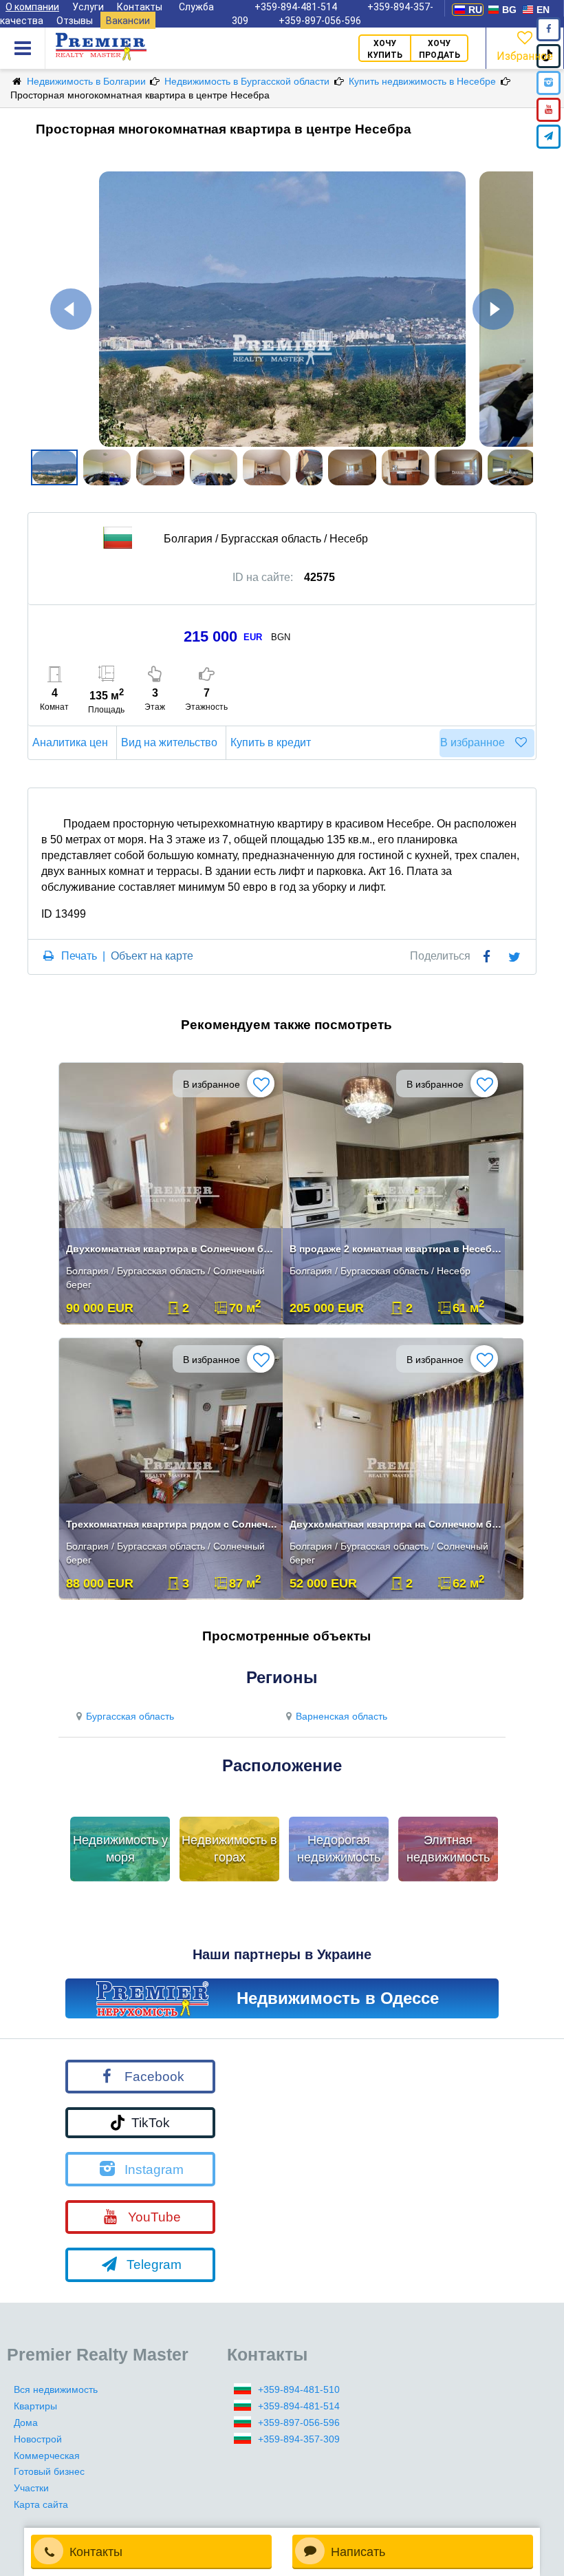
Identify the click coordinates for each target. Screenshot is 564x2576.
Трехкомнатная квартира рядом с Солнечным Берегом (172, 1524)
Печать (79, 956)
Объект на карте (152, 956)
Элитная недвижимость (448, 1849)
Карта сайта (41, 2504)
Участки (31, 2488)
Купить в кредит (271, 742)
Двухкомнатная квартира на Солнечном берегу (395, 1524)
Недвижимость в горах (229, 1849)
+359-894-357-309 (299, 2439)
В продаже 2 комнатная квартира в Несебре (395, 1249)
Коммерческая (47, 2456)
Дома (26, 2422)
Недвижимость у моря (120, 1849)
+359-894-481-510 (299, 2389)
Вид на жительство (169, 742)
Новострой (38, 2439)
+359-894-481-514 (299, 2406)
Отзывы (75, 21)
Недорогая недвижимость (339, 1849)
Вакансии (128, 21)
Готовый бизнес (49, 2471)
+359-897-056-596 (320, 21)
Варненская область (341, 1716)
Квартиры (35, 2406)
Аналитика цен (70, 742)
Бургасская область (130, 1716)
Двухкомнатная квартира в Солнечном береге (172, 1249)
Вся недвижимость (56, 2389)
